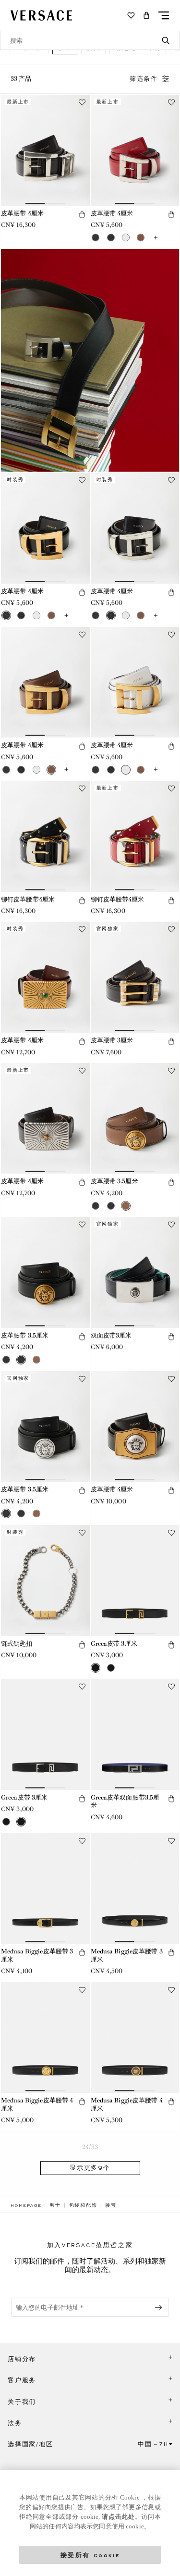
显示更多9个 (90, 2168)
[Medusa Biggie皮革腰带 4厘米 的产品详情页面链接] (45, 2038)
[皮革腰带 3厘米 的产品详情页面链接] (135, 977)
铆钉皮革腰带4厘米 (28, 899)
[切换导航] (164, 15)
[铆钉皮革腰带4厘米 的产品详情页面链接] (45, 836)
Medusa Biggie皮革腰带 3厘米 (37, 1955)
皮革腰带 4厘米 (22, 213)
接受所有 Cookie (90, 2555)
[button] (146, 15)
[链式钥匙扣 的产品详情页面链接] (45, 1581)
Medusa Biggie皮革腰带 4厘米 (37, 2104)
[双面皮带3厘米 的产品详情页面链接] (135, 1272)
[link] (26, 2205)
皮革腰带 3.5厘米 (114, 1181)
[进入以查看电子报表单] (160, 2307)
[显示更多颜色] (156, 238)
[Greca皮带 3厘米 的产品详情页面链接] (135, 1581)
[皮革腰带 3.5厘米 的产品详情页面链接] (135, 1119)
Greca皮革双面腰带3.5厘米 (125, 1801)
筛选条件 (144, 79)
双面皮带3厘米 (111, 1335)
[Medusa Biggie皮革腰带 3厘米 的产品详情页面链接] (45, 1889)
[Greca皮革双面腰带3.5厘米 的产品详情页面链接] (135, 1734)
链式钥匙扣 (17, 1644)
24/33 (90, 2147)
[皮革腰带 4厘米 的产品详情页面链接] (45, 150)
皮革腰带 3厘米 (112, 1040)
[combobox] (90, 40)
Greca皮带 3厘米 (114, 1644)
